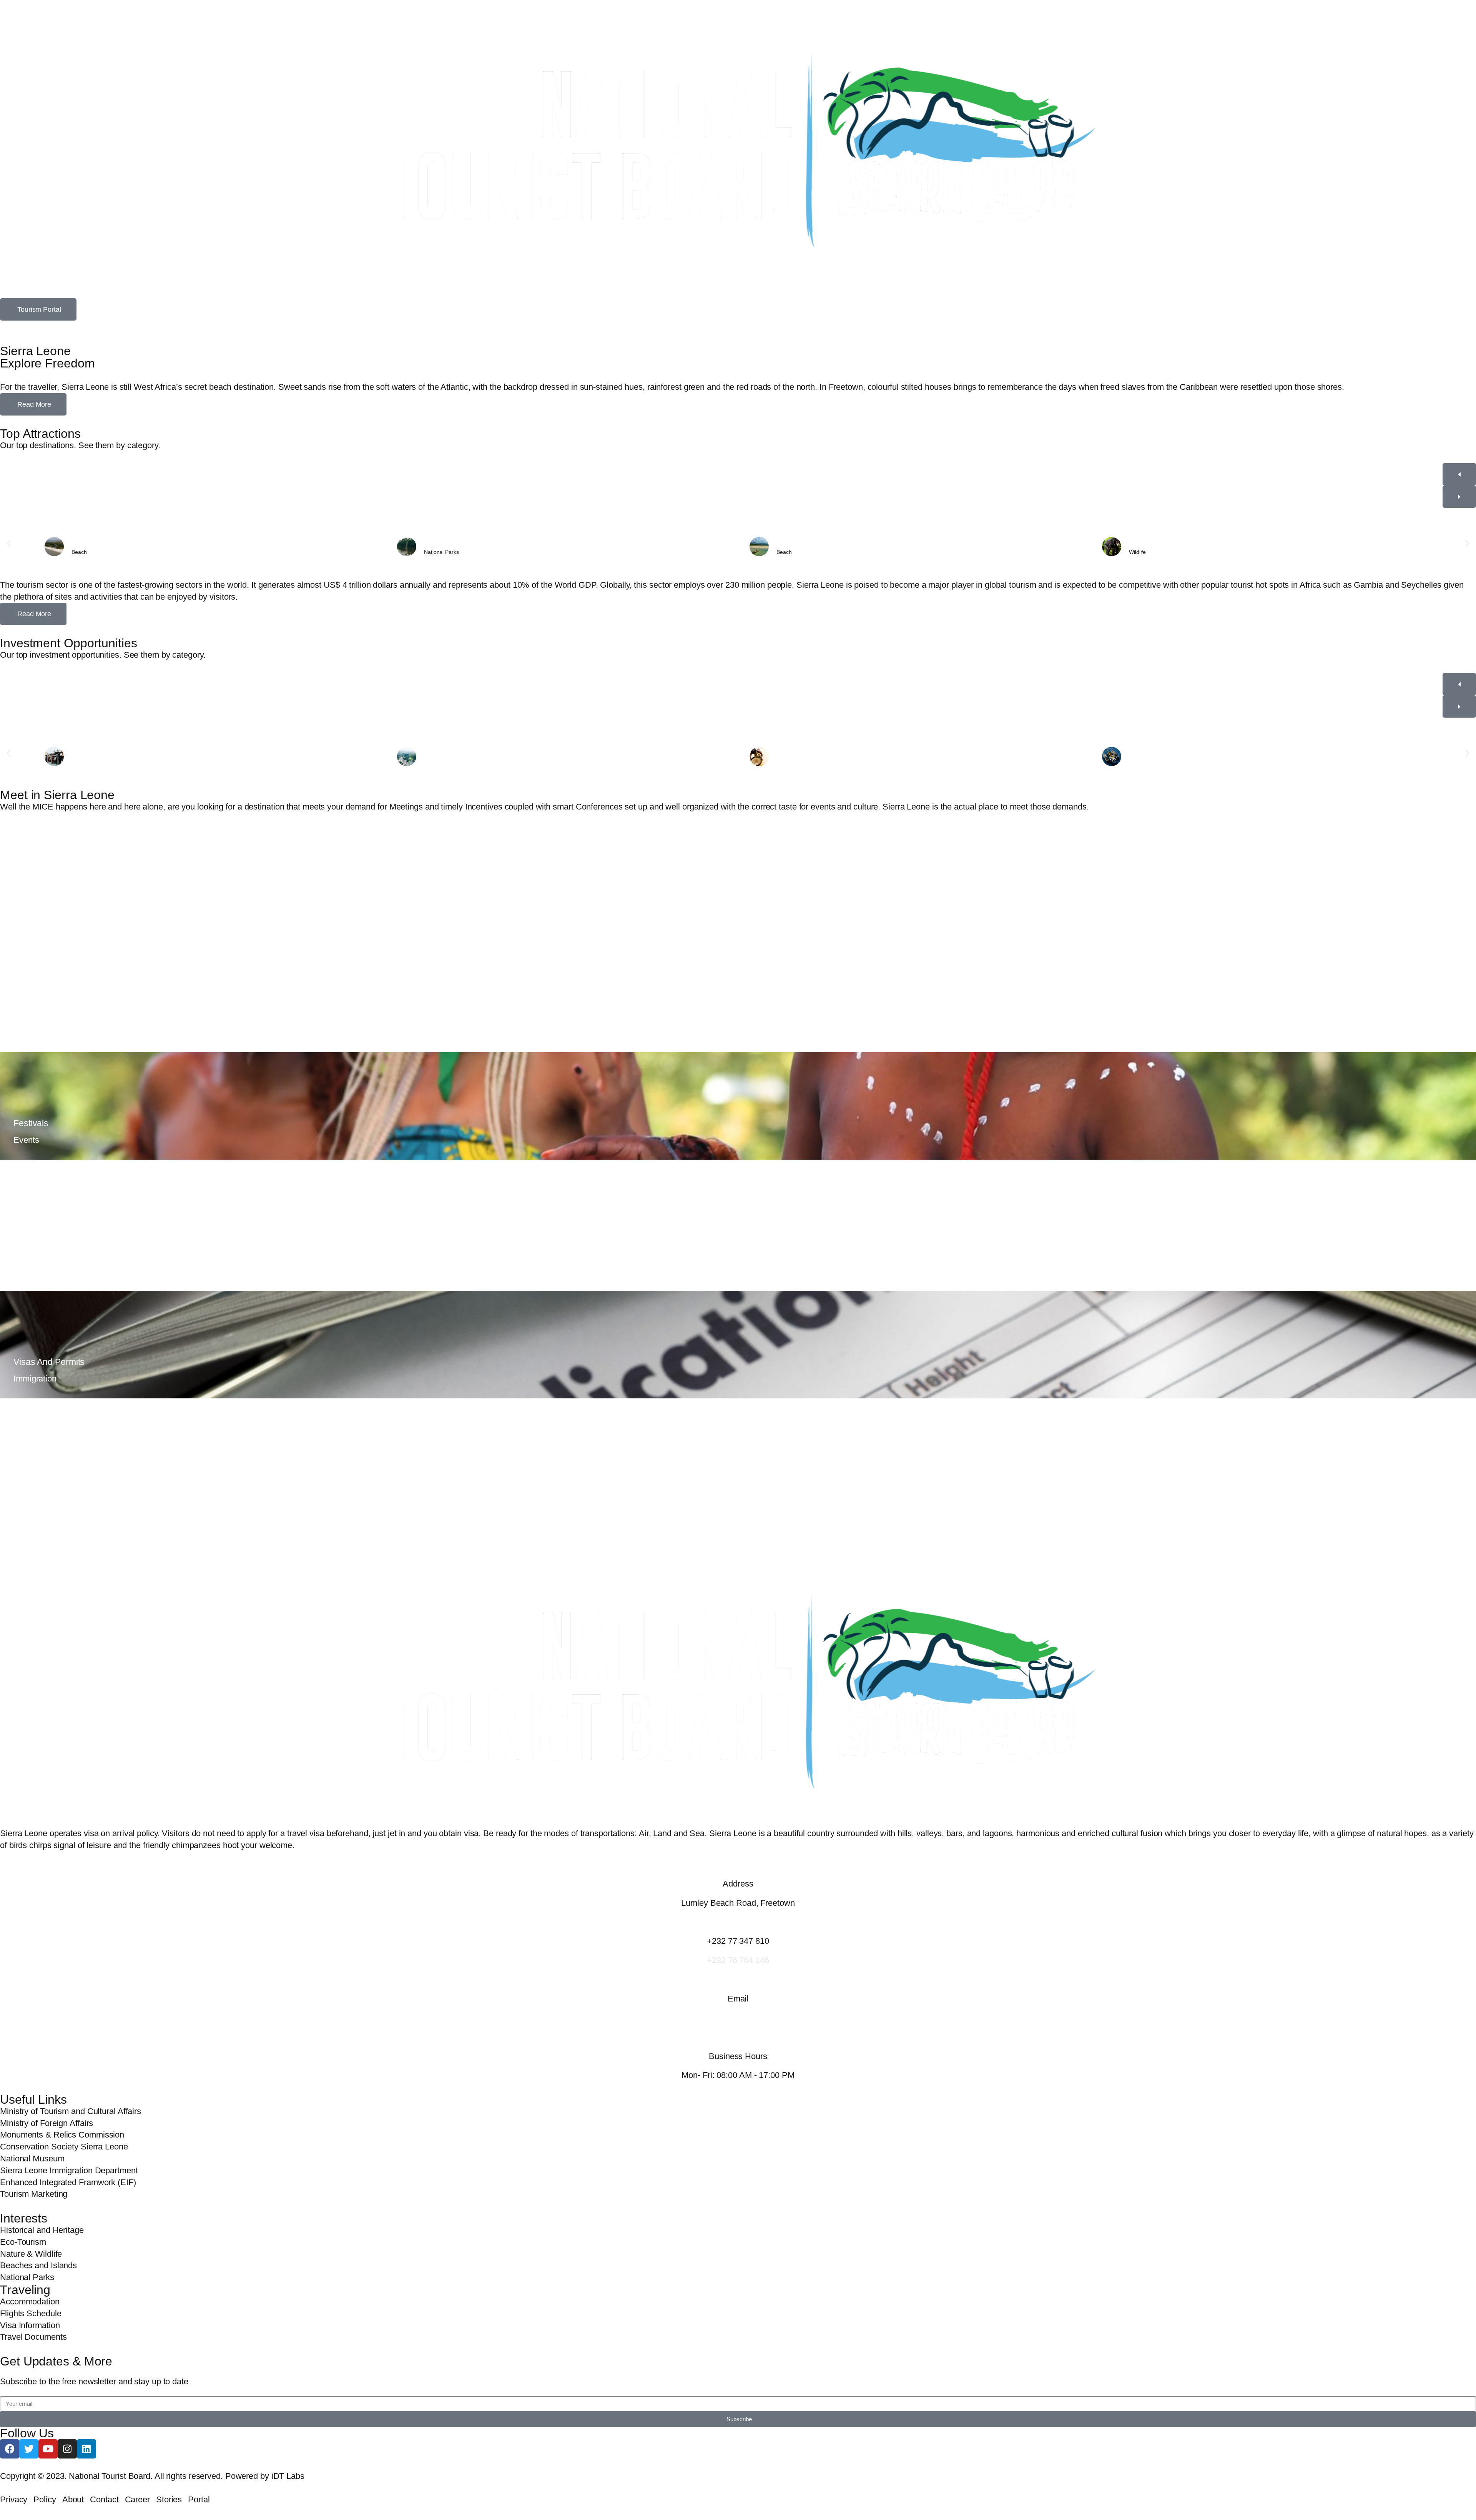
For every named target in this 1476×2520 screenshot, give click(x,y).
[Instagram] (67, 2449)
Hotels (26, 1481)
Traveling (25, 2290)
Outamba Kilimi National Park (462, 544)
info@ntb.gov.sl (738, 2018)
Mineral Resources (800, 758)
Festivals (31, 1123)
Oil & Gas (84, 758)
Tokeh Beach (88, 544)
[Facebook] (10, 2449)
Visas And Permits (49, 1362)
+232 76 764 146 (738, 1960)
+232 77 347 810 (738, 1941)
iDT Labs (288, 2476)
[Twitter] (29, 2449)
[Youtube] (48, 2449)
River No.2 (790, 544)
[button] (9, 544)
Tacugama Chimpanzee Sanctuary (1173, 544)
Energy (433, 758)
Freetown (32, 896)
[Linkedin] (86, 2449)
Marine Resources (1152, 758)
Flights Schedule (46, 1243)
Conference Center (51, 1004)
